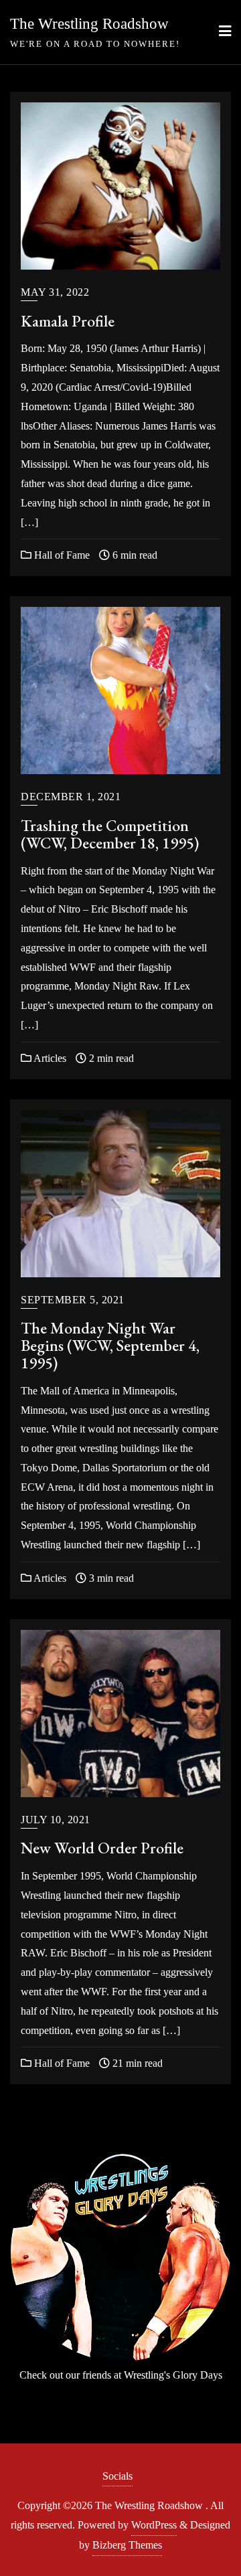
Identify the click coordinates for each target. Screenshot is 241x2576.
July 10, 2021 (56, 1820)
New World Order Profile (102, 1848)
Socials (117, 2476)
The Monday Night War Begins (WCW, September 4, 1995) (110, 1345)
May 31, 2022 (55, 292)
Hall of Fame (61, 555)
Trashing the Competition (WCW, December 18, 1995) (110, 834)
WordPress (154, 2525)
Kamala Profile (68, 321)
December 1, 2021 (71, 797)
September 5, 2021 (73, 1300)
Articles (49, 1058)
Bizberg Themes (127, 2545)
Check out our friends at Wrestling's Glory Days (121, 2375)
